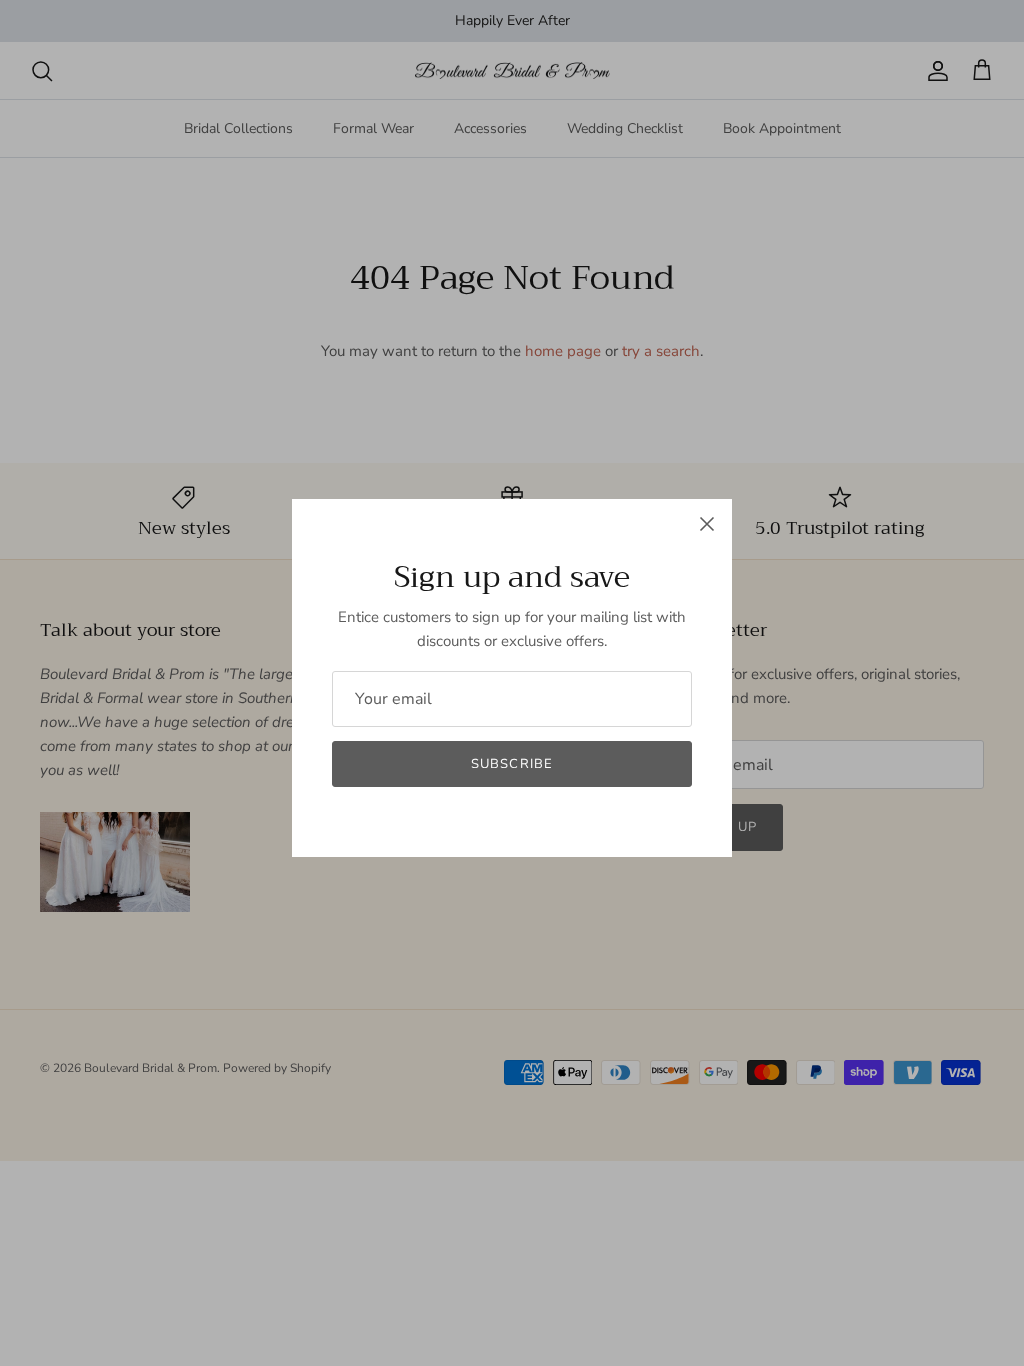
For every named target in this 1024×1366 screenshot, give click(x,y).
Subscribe (511, 764)
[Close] (707, 524)
